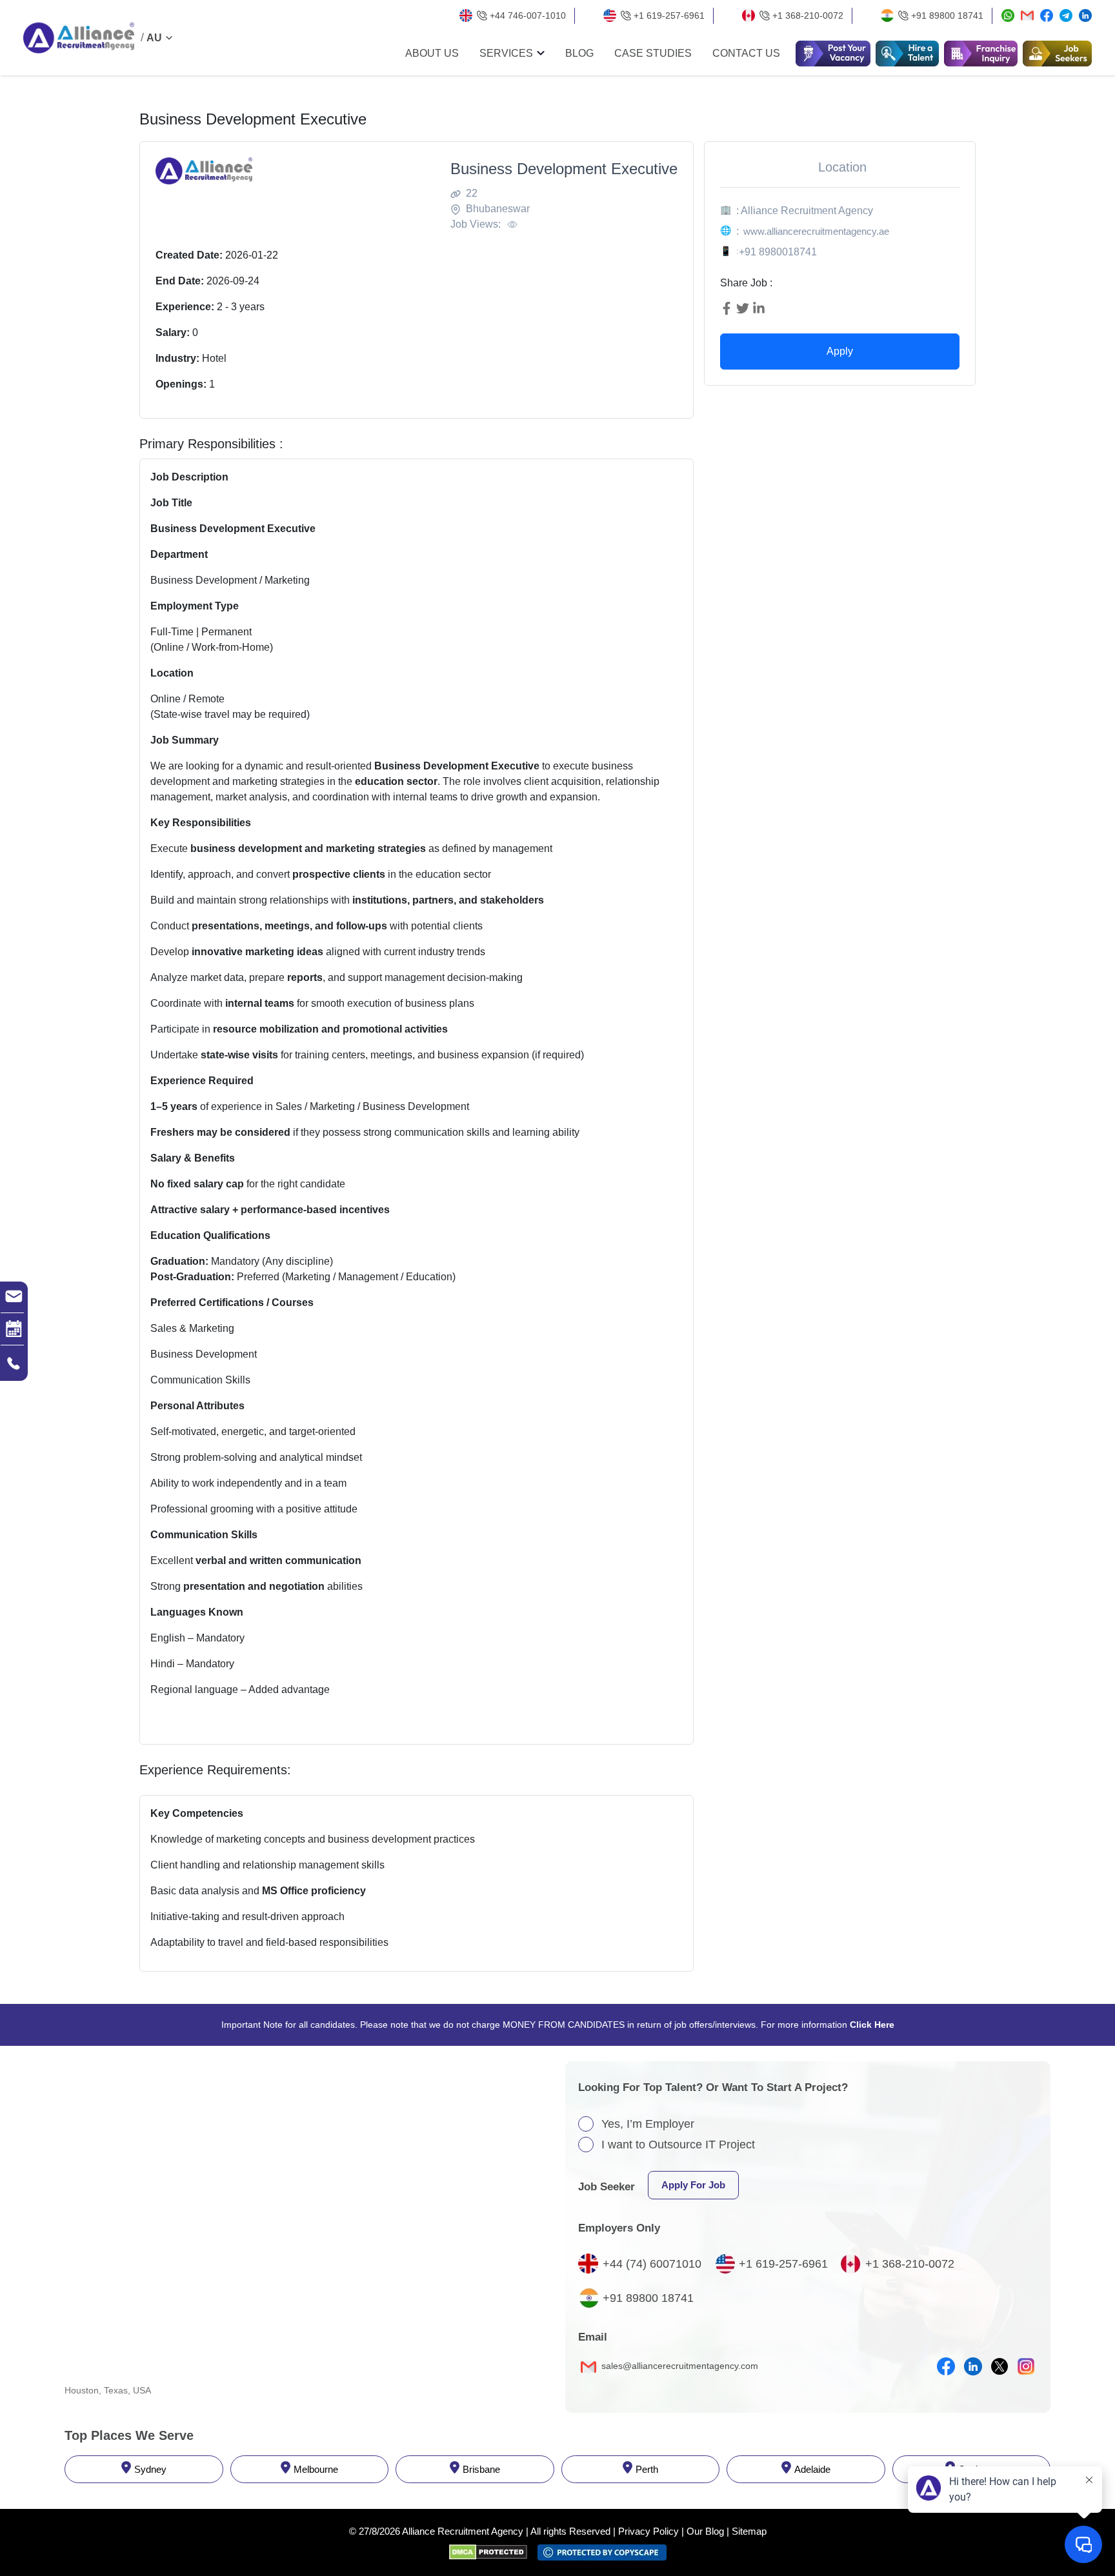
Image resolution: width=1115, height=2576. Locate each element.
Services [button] (506, 54)
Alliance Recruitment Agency (463, 2531)
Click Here (872, 2025)
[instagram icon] (1026, 2366)
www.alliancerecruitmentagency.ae (816, 231)
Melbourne (316, 2469)
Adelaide (812, 2469)
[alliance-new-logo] (79, 38)
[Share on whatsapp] (1008, 16)
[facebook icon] (946, 2366)
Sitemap (749, 2531)
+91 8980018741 (778, 252)
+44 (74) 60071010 (652, 2264)
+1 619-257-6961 (669, 15)
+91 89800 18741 (947, 15)
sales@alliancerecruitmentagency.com (678, 2366)
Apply (840, 351)
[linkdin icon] (973, 2366)
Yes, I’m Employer (648, 2124)
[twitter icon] (999, 2366)
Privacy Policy (648, 2531)
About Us (432, 54)
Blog (579, 54)
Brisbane (481, 2469)
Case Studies (653, 54)
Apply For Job (693, 2185)
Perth (647, 2469)
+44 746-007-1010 (528, 15)
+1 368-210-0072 (808, 15)
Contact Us (746, 54)
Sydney (150, 2469)
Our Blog (705, 2531)
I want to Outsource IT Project (678, 2145)
